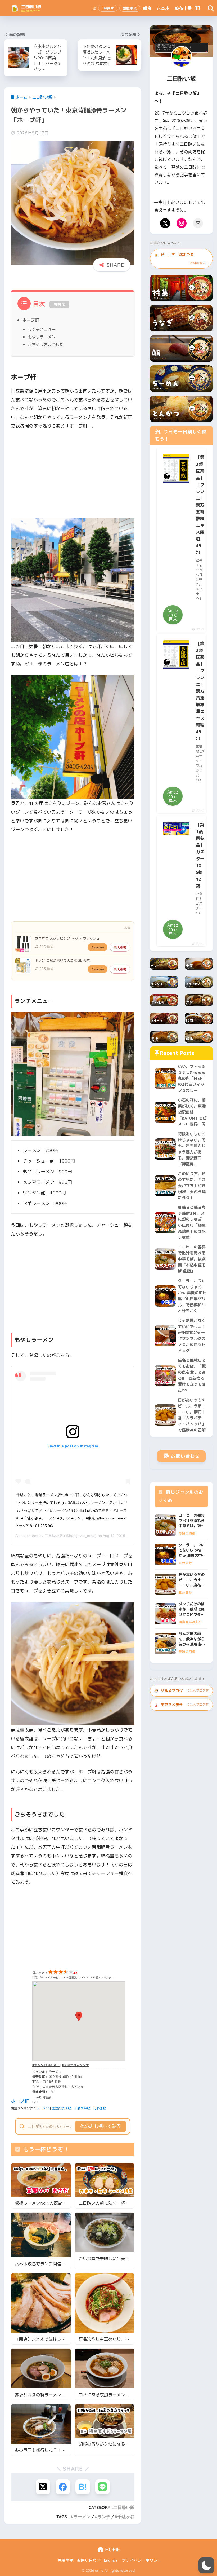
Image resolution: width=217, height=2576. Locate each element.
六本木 (163, 8)
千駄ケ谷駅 (82, 2108)
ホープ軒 (31, 320)
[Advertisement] (73, 474)
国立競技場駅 (61, 2108)
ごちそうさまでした (46, 344)
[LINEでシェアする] (103, 2487)
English (110, 2560)
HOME (112, 2549)
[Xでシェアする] (43, 2487)
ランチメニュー (42, 329)
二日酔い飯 (54, 1536)
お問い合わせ (185, 1456)
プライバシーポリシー (142, 2560)
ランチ (104, 2517)
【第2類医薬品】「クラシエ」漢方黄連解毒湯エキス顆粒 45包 (200, 691)
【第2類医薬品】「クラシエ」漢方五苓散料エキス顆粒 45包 (200, 505)
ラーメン (43, 2108)
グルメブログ (181, 1691)
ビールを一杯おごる (181, 259)
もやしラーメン (42, 337)
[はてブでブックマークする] (83, 2487)
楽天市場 (120, 947)
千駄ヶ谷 (126, 2517)
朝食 (147, 8)
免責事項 (66, 2560)
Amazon (98, 947)
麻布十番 (183, 8)
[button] (206, 2565)
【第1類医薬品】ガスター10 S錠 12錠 (200, 855)
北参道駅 (100, 2108)
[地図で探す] (197, 8)
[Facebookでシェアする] (63, 2487)
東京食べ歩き (181, 1705)
